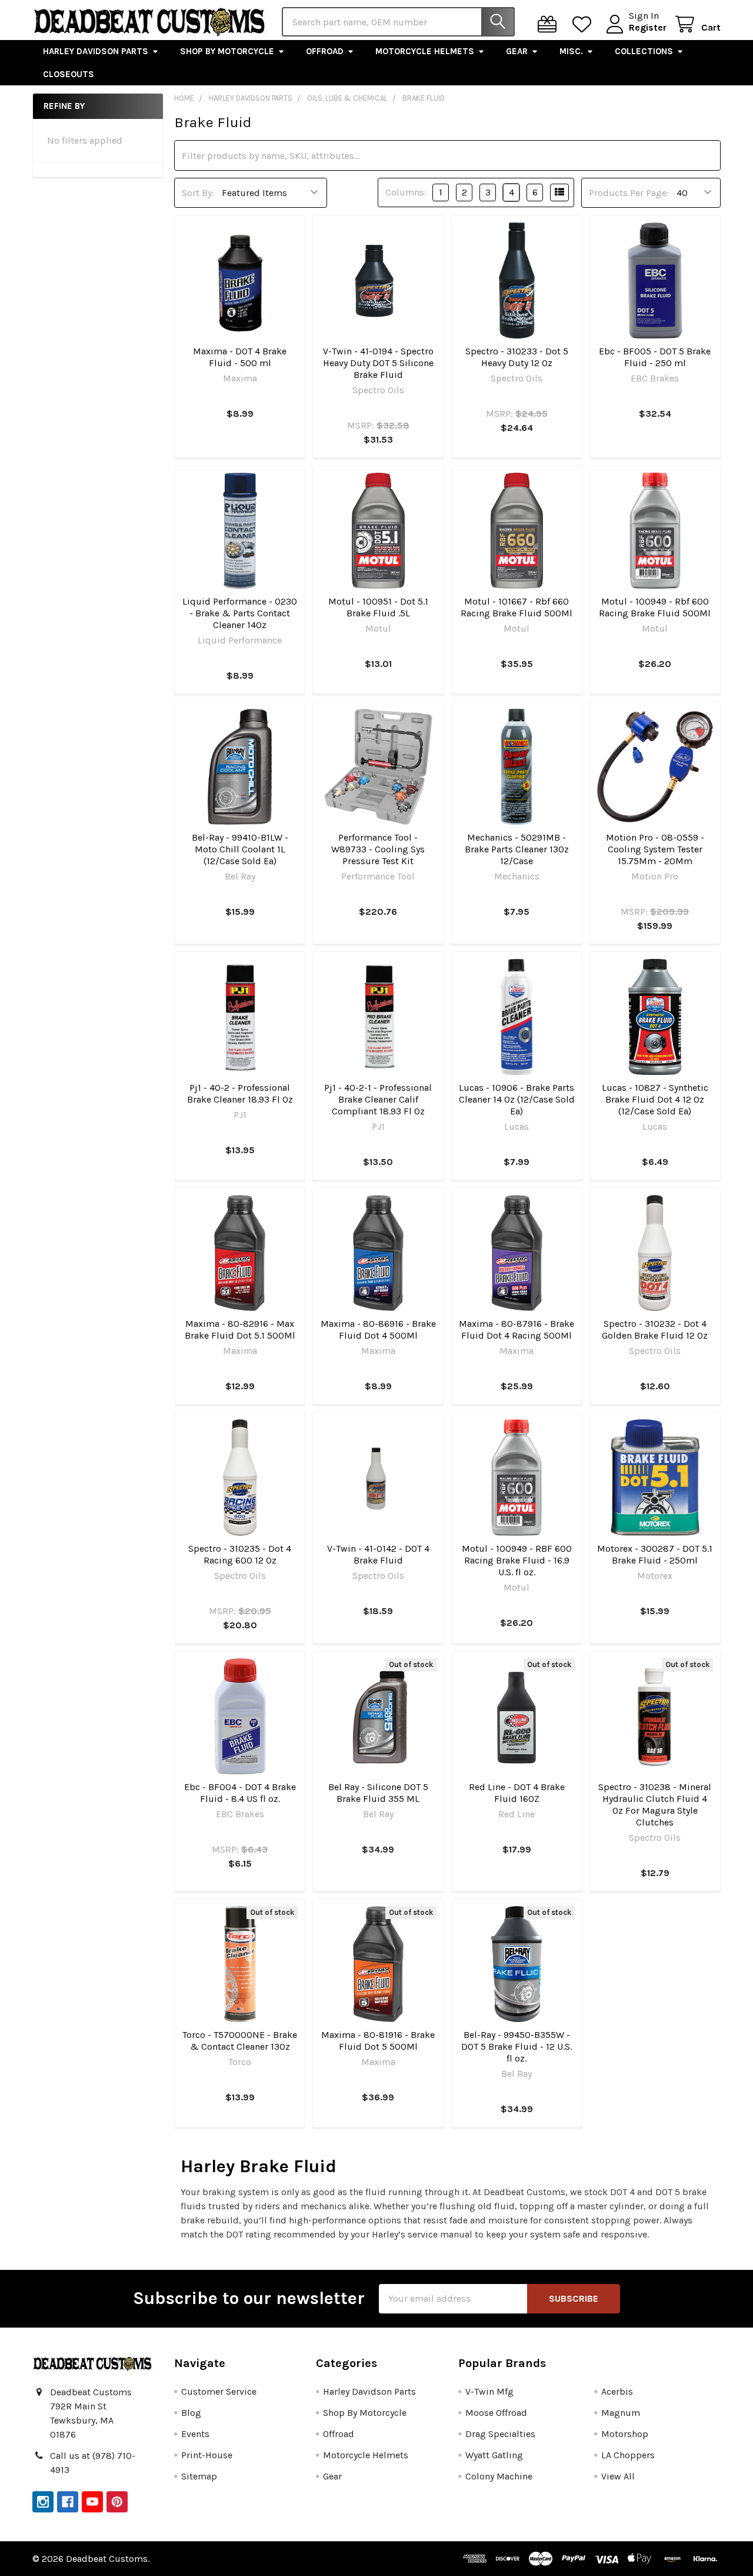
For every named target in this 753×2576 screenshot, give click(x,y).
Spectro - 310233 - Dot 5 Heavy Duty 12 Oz (517, 357)
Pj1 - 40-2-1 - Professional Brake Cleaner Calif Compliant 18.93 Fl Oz (378, 1099)
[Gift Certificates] (550, 24)
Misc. (571, 51)
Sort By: (198, 193)
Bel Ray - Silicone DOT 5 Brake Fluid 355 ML (378, 1793)
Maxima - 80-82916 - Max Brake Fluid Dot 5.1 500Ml (240, 1330)
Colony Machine (499, 2476)
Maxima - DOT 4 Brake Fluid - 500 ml (240, 357)
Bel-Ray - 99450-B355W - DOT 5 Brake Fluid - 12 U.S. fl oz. (517, 2046)
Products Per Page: (629, 193)
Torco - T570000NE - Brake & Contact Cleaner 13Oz (240, 2041)
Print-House (207, 2455)
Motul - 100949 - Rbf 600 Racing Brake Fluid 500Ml (655, 607)
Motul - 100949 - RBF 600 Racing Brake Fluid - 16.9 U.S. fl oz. (517, 1560)
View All (618, 2476)
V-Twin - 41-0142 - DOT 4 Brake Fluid (378, 1554)
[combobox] (398, 22)
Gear (517, 51)
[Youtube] (92, 2502)
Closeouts (69, 74)
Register (648, 27)
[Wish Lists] (584, 24)
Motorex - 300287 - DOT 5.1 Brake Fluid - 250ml (655, 1554)
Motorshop (625, 2434)
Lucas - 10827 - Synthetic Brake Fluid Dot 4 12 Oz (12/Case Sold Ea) (655, 1099)
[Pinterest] (117, 2502)
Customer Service (219, 2391)
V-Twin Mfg (489, 2391)
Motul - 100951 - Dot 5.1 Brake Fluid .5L (378, 607)
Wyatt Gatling (494, 2455)
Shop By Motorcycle (227, 51)
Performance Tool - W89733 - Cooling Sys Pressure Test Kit (378, 849)
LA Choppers (628, 2455)
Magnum (621, 2413)
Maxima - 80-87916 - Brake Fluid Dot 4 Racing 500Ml (517, 1330)
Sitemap (199, 2476)
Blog (191, 2413)
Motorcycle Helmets (425, 51)
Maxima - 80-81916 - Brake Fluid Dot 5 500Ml (378, 2041)
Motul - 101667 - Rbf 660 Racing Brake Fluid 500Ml (517, 607)
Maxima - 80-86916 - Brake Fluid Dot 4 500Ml (378, 1330)
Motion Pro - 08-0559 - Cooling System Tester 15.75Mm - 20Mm (655, 849)
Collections (644, 51)
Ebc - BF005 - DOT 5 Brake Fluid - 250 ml (655, 357)
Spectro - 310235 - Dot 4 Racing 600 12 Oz (240, 1554)
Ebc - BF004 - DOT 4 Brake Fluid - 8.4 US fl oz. (240, 1793)
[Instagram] (43, 2502)
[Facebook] (68, 2502)
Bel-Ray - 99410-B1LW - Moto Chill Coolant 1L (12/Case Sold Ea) (240, 849)
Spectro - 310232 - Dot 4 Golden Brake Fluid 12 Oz (655, 1330)
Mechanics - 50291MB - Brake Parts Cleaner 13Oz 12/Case (517, 849)
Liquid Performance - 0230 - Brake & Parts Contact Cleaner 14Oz (240, 613)
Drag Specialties (500, 2434)
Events (195, 2434)
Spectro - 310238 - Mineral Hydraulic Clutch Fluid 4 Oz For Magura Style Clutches (655, 1805)
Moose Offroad (496, 2413)
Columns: (406, 192)
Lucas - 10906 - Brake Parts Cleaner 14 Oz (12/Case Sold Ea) (517, 1099)
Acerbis (617, 2391)
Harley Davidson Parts (96, 51)
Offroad (325, 51)
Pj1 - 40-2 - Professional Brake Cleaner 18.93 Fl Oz (240, 1093)
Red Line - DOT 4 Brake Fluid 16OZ (517, 1793)
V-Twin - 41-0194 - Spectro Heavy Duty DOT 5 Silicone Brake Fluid (378, 363)
